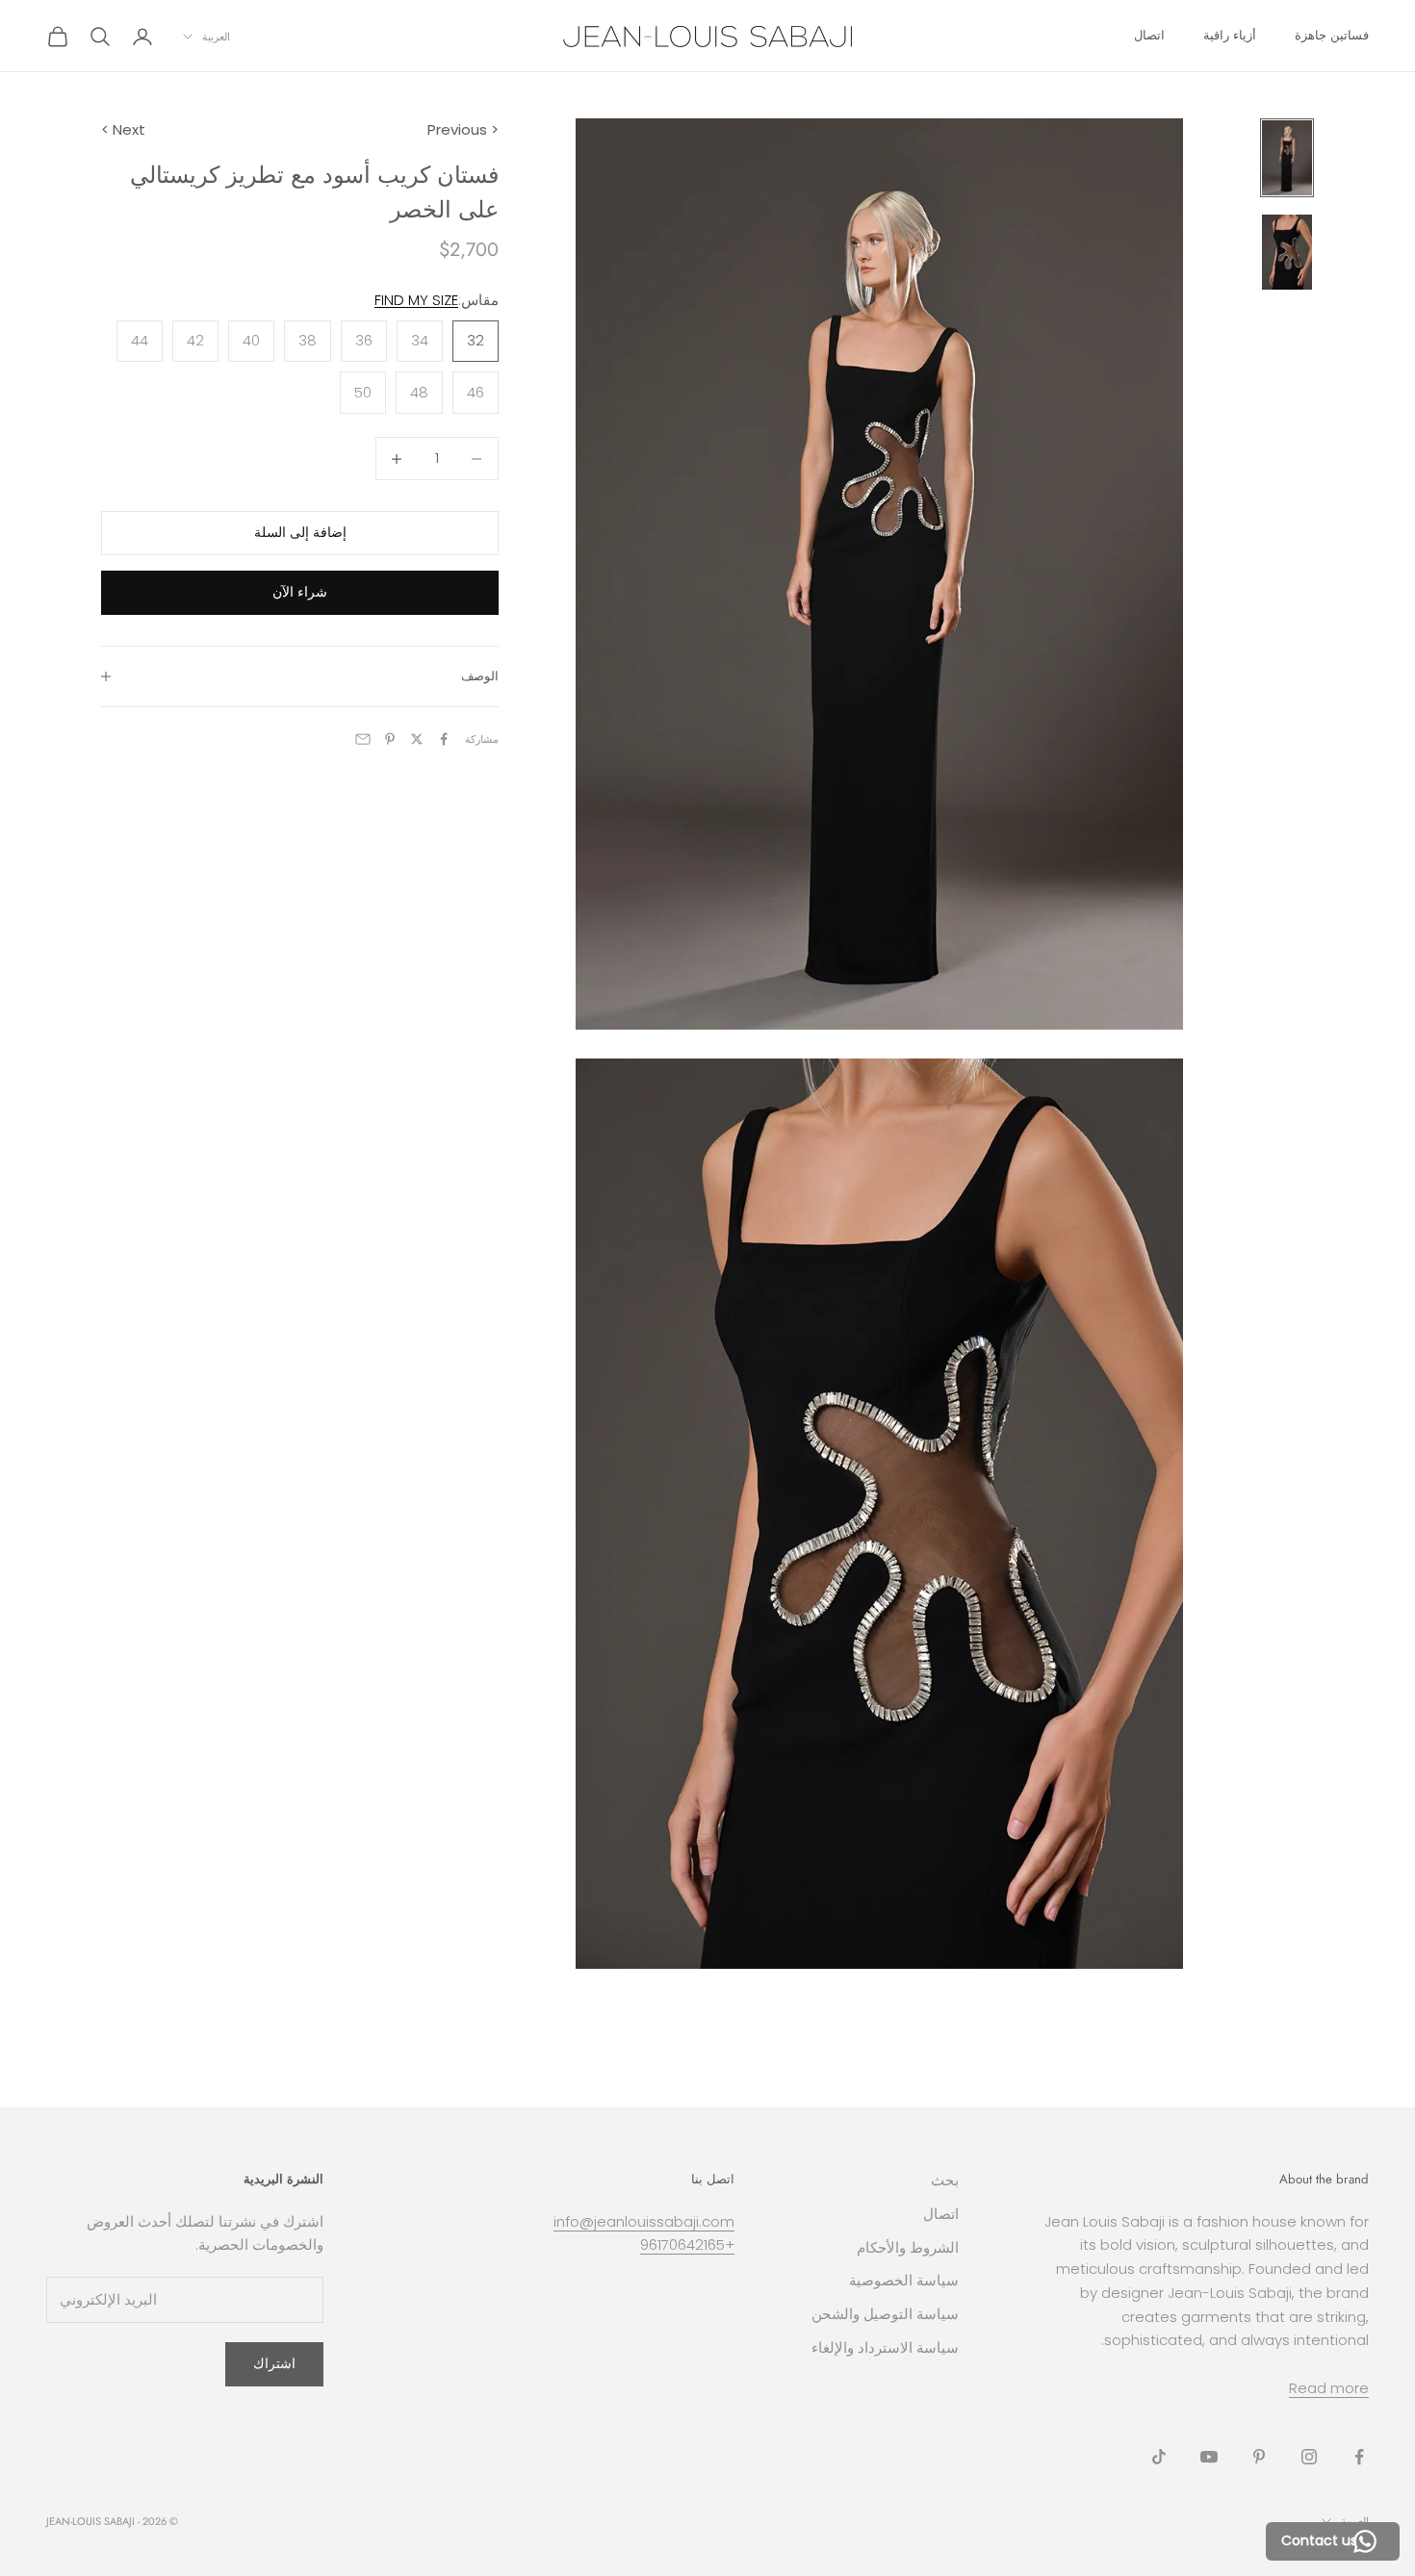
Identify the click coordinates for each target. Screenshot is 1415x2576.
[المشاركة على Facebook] (444, 739)
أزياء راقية (1230, 35)
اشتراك (274, 2363)
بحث (945, 2180)
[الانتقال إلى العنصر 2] (1287, 252)
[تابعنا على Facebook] (1359, 2457)
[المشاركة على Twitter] (417, 739)
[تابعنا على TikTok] (1159, 2457)
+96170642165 (687, 2244)
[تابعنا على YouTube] (1209, 2457)
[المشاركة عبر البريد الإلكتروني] (363, 739)
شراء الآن (300, 592)
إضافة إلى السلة (300, 533)
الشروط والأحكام (908, 2247)
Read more (1329, 2388)
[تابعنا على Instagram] (1309, 2457)
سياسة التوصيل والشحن (885, 2314)
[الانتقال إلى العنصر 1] (1287, 158)
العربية (216, 37)
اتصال (1149, 35)
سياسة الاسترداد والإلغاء (885, 2347)
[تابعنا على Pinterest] (1259, 2457)
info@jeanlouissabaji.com (644, 2221)
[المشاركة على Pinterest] (390, 739)
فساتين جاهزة (1332, 35)
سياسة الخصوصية (904, 2280)
